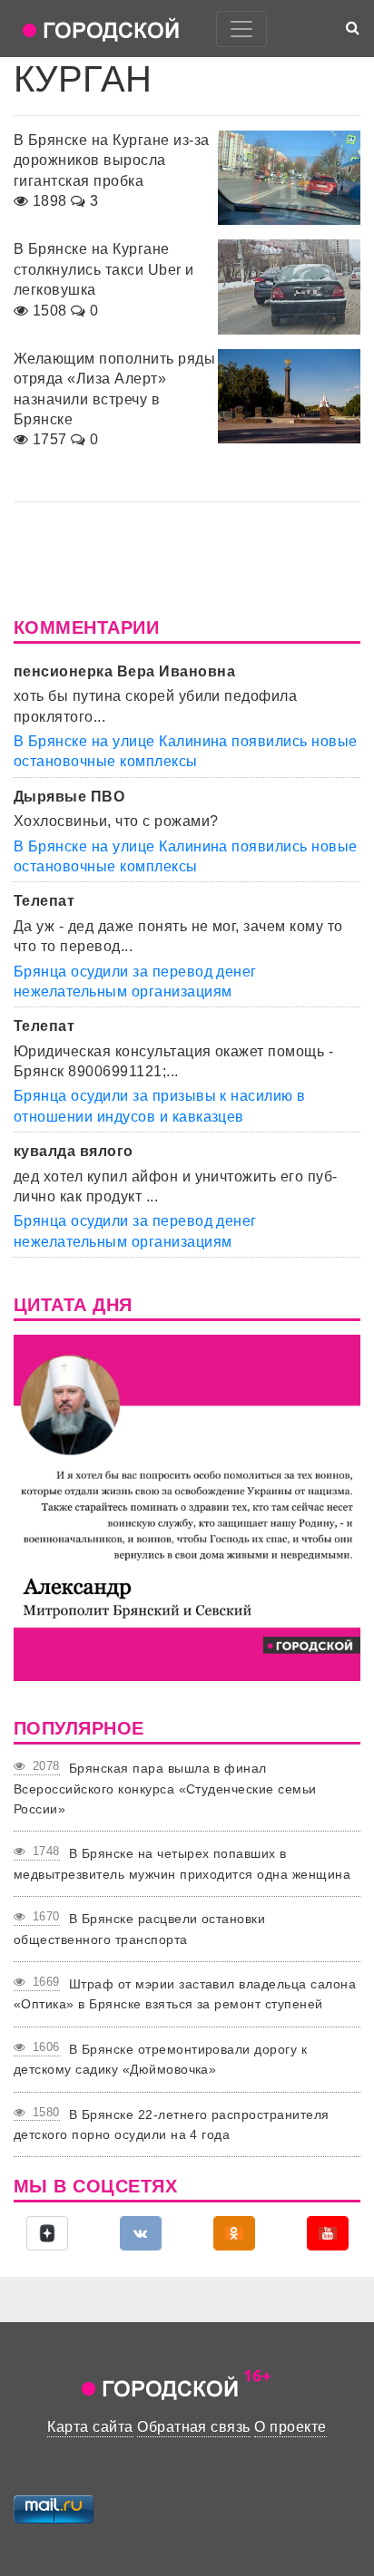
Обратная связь (194, 2427)
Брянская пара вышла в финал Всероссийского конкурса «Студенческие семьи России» (165, 1789)
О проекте (290, 2427)
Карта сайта (90, 2427)
